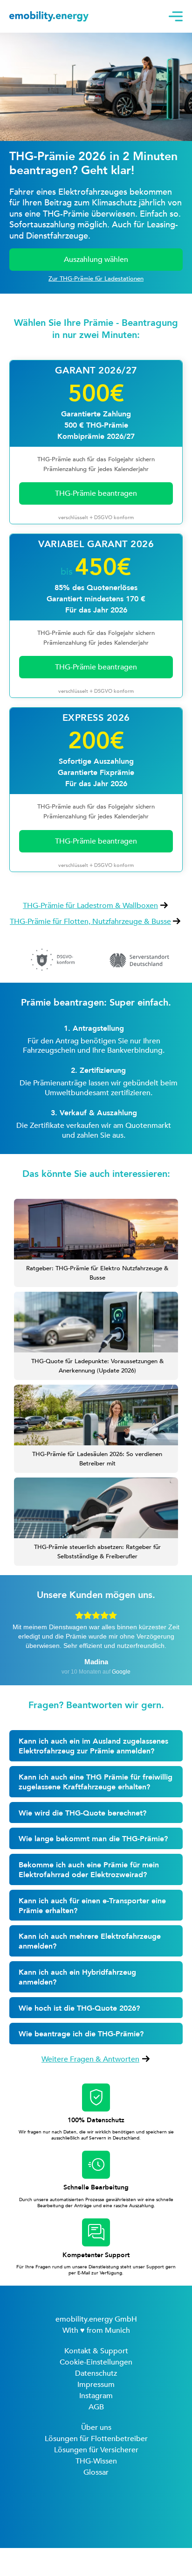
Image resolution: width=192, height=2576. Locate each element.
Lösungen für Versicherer (96, 2450)
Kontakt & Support (96, 2351)
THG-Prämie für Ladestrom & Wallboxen (90, 906)
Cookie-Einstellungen (96, 2362)
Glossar (96, 2472)
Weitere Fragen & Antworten (90, 2059)
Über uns (96, 2428)
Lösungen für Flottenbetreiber (96, 2439)
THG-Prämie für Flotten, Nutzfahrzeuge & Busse (90, 922)
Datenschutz (96, 2373)
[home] (87, 16)
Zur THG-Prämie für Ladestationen (96, 279)
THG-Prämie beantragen (96, 667)
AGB (96, 2407)
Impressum (96, 2385)
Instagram (96, 2396)
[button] (173, 16)
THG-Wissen (96, 2461)
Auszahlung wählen (96, 260)
